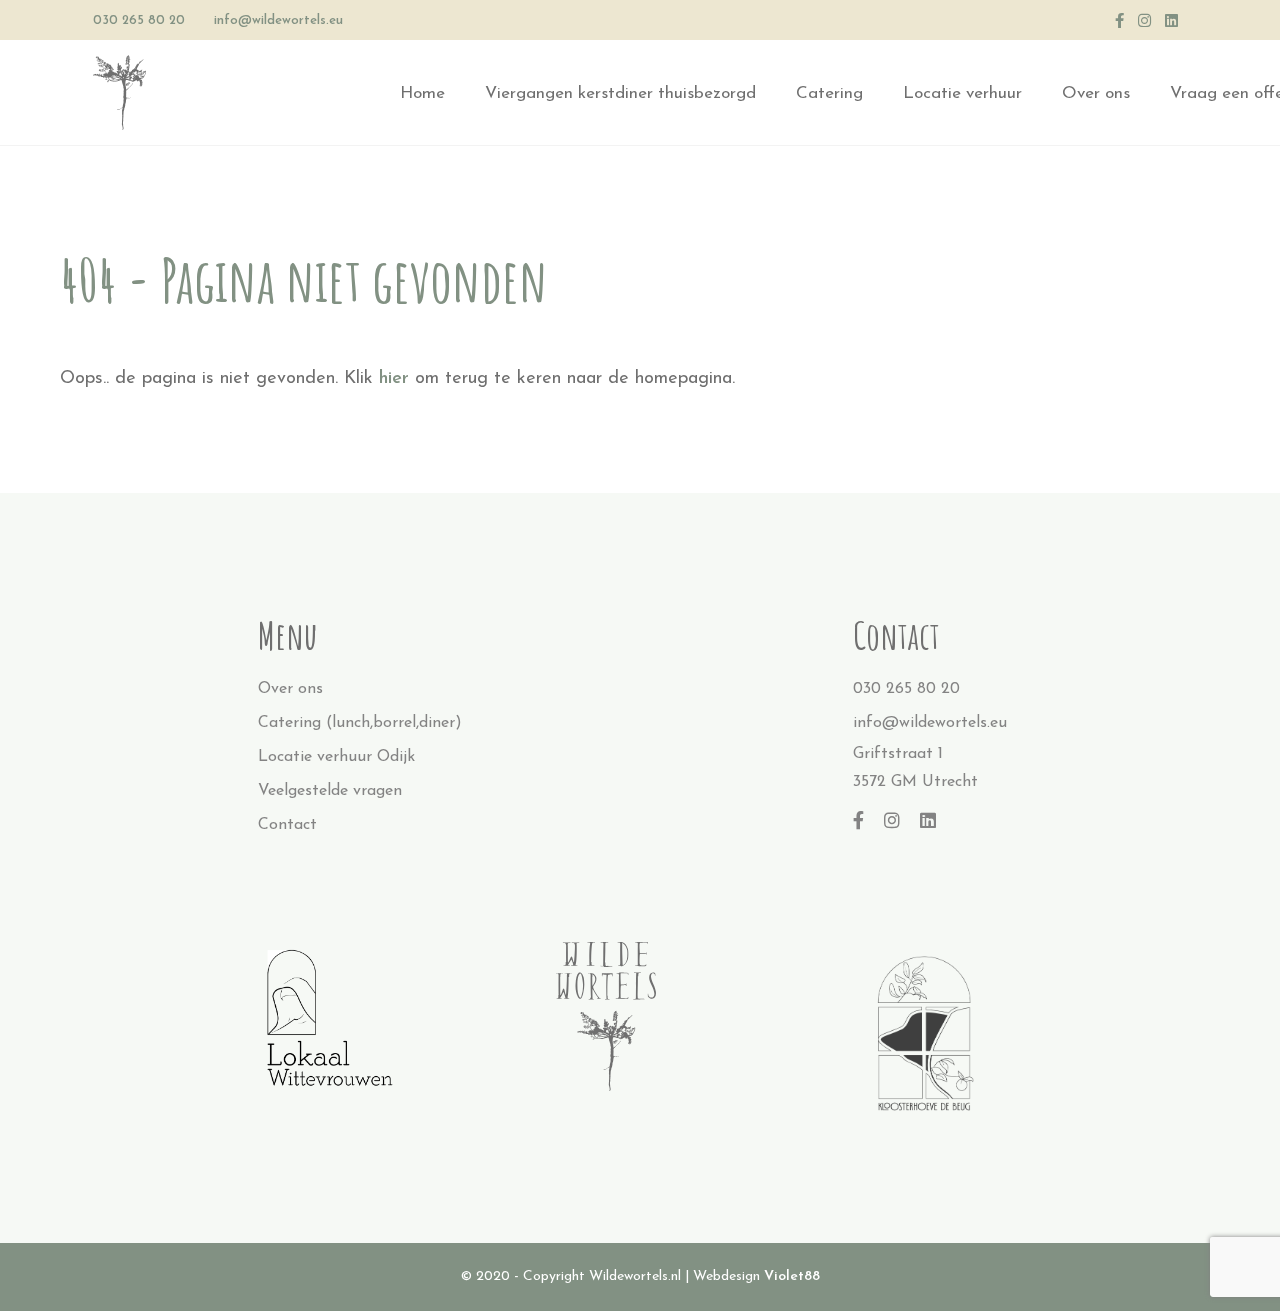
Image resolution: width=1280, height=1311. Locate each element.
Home (422, 93)
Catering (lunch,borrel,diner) (360, 723)
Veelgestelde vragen (330, 791)
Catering (829, 93)
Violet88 (792, 1276)
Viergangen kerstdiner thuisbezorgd (620, 93)
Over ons (1096, 93)
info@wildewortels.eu (278, 20)
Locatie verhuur (962, 93)
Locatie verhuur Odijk (336, 757)
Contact (287, 825)
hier (394, 379)
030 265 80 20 (139, 20)
